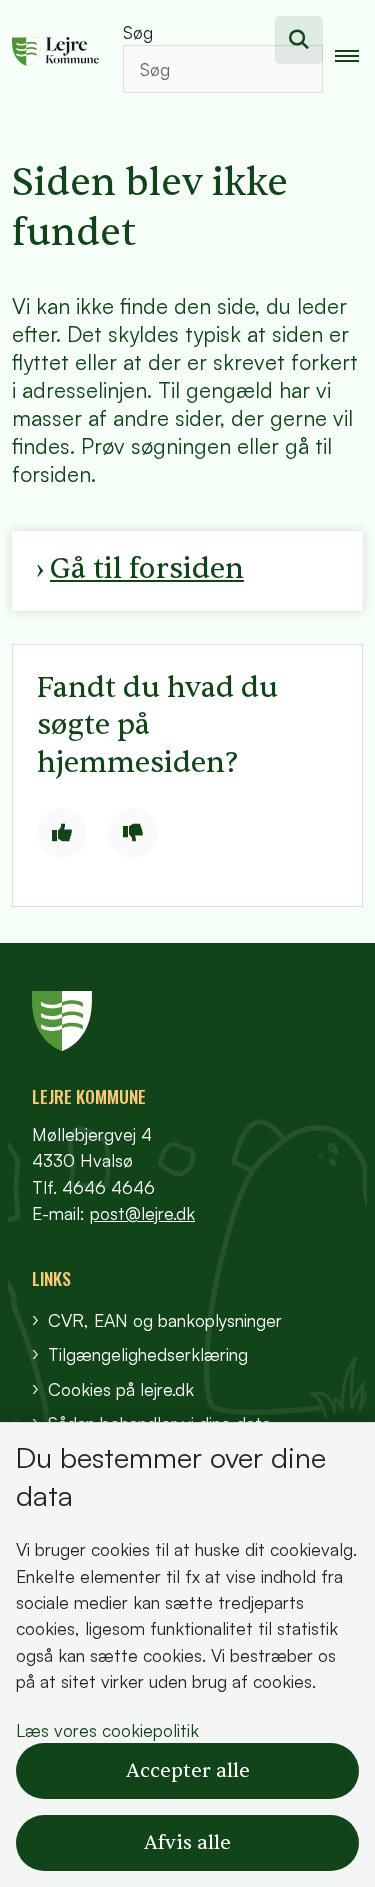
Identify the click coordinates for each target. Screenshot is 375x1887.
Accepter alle (188, 1771)
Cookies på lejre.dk (121, 1389)
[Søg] (299, 40)
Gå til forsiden (147, 568)
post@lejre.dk (142, 1213)
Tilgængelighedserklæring (148, 1354)
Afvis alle (187, 1843)
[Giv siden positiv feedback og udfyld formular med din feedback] (62, 833)
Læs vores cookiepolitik (107, 1730)
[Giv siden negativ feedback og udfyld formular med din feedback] (133, 833)
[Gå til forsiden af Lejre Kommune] (49, 54)
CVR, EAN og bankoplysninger (165, 1320)
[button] (355, 55)
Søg (138, 32)
